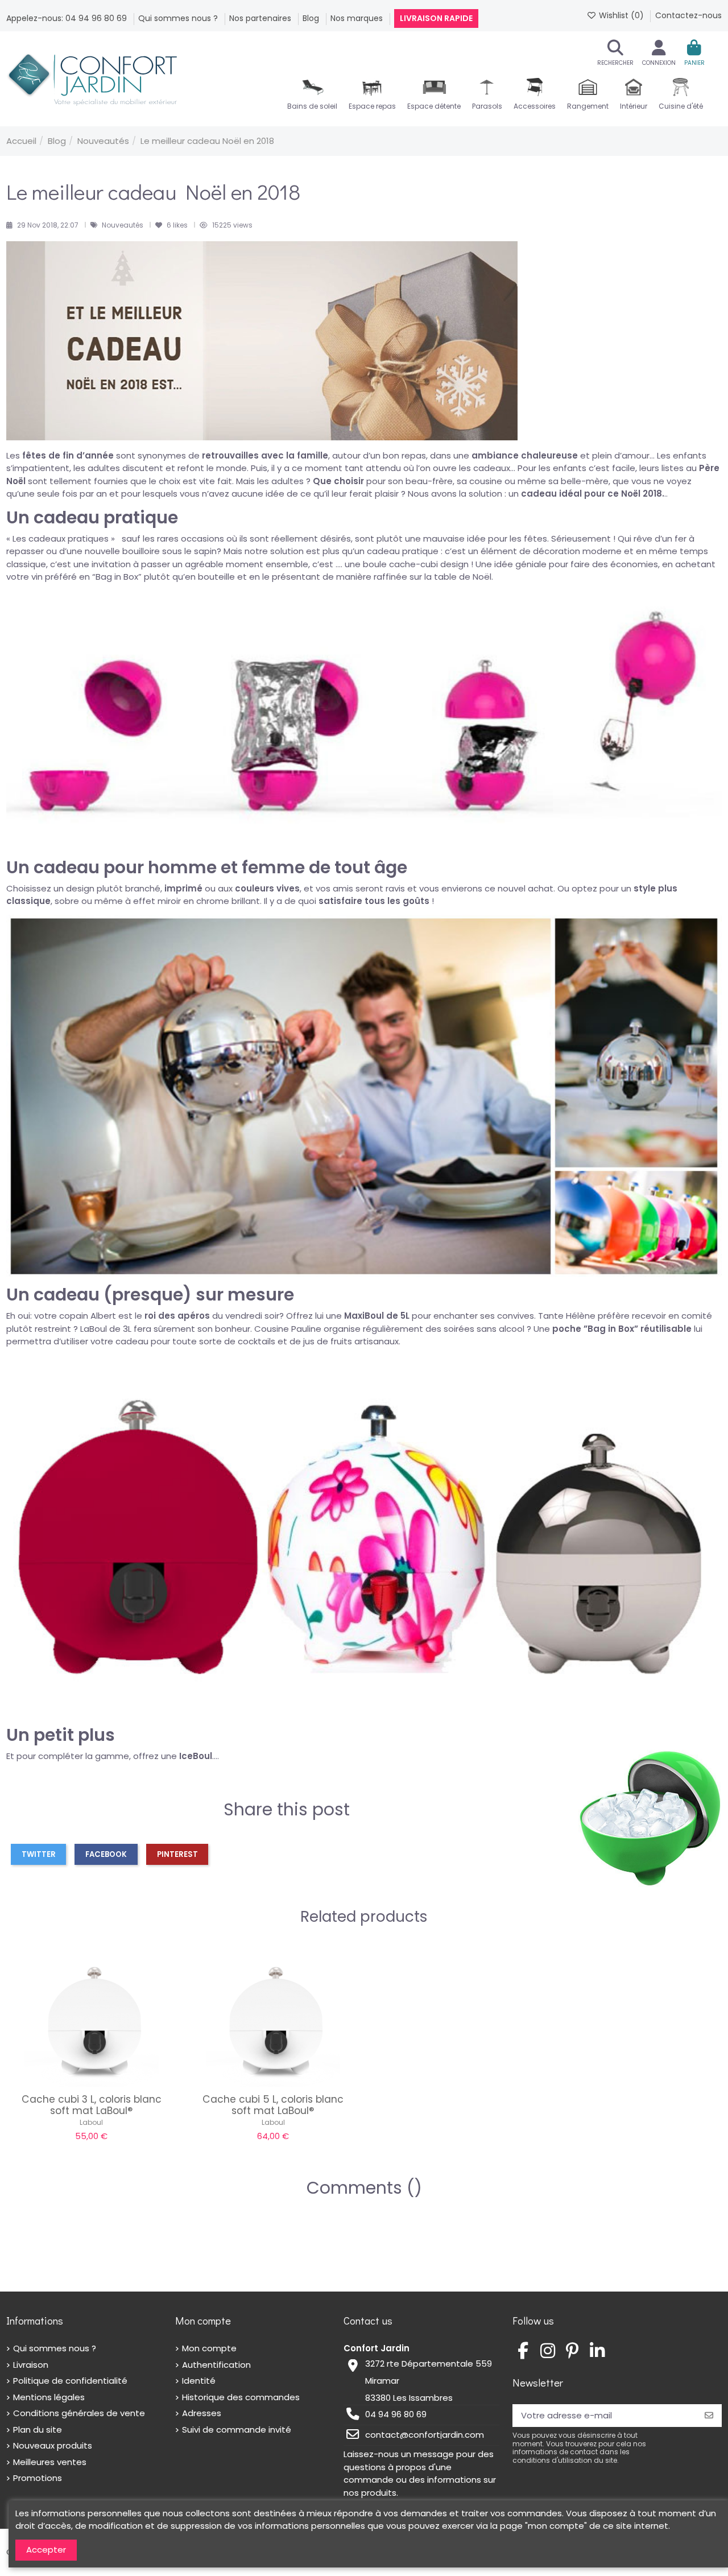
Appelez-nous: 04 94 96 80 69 (68, 18)
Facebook (106, 1854)
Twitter (39, 1854)
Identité (199, 2381)
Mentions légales (49, 2397)
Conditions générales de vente (79, 2413)
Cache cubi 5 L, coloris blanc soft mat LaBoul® (273, 2105)
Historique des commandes (241, 2397)
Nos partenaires (261, 18)
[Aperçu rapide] (109, 2082)
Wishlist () (621, 15)
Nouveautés (123, 225)
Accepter (46, 2550)
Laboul (91, 2122)
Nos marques (358, 18)
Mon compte (209, 2348)
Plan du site (38, 2430)
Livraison (31, 2365)
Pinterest (177, 1854)
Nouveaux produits (53, 2445)
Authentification (216, 2365)
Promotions (38, 2478)
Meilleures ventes (50, 2462)
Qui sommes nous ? (179, 18)
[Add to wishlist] (74, 2082)
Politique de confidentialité (70, 2381)
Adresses (202, 2413)
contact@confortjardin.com (425, 2435)
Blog (312, 18)
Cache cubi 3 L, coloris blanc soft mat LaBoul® (92, 2105)
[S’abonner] (709, 2416)
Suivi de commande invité (237, 2430)
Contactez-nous (688, 15)
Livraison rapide (436, 18)
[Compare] (91, 2082)
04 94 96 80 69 (396, 2414)
